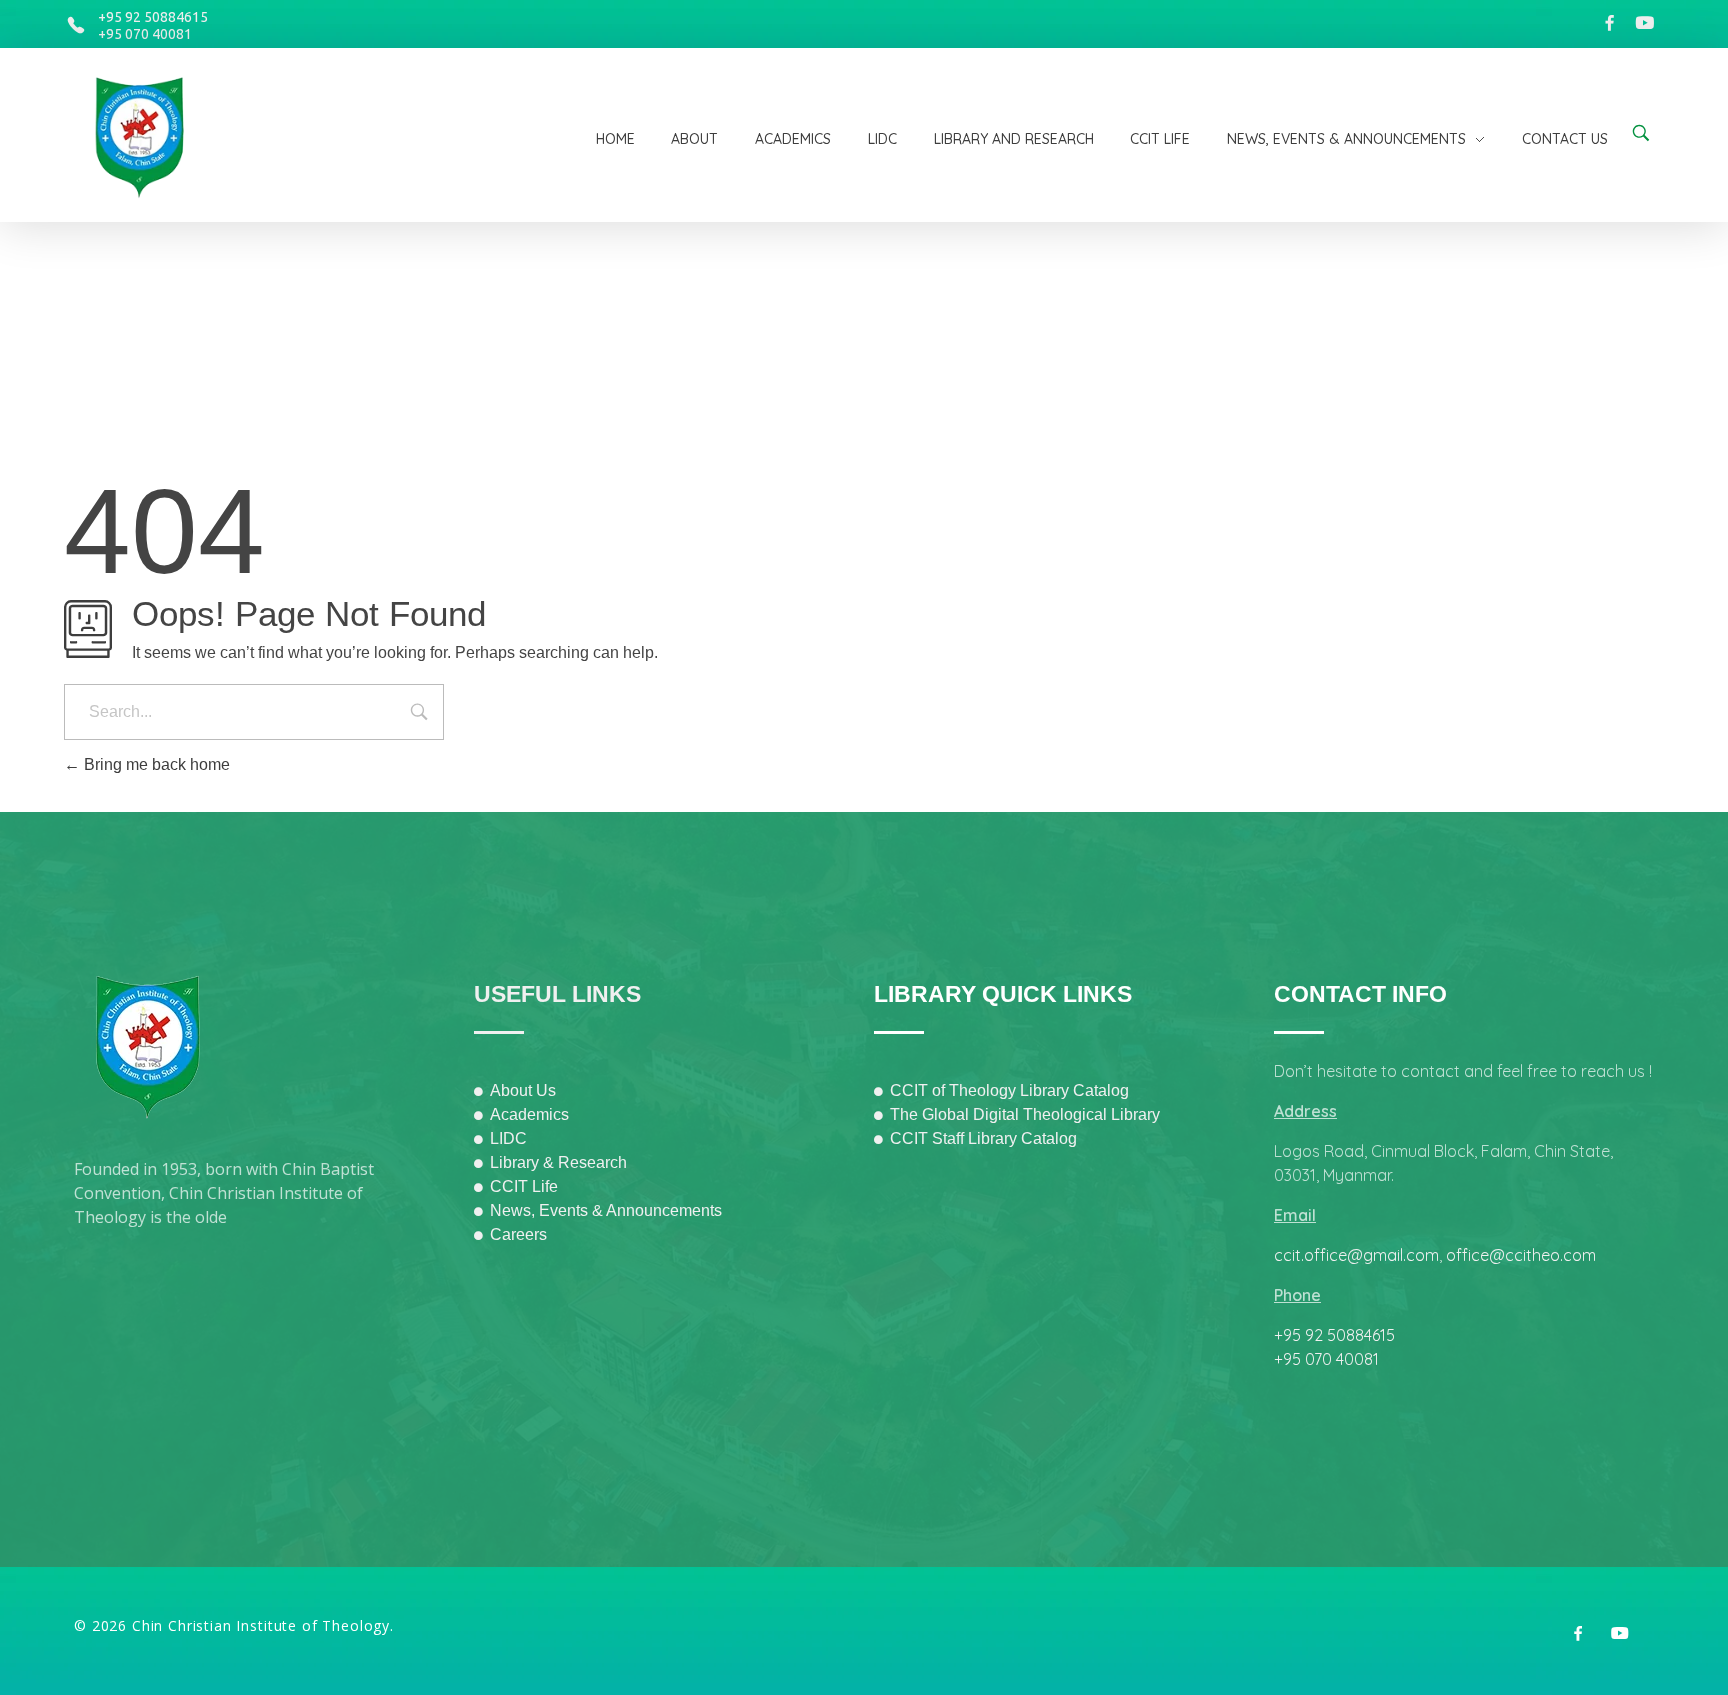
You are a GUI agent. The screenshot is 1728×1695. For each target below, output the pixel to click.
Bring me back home (155, 764)
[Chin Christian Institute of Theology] (152, 138)
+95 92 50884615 (153, 17)
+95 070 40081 (145, 34)
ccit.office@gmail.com (1356, 1255)
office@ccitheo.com (1521, 1255)
